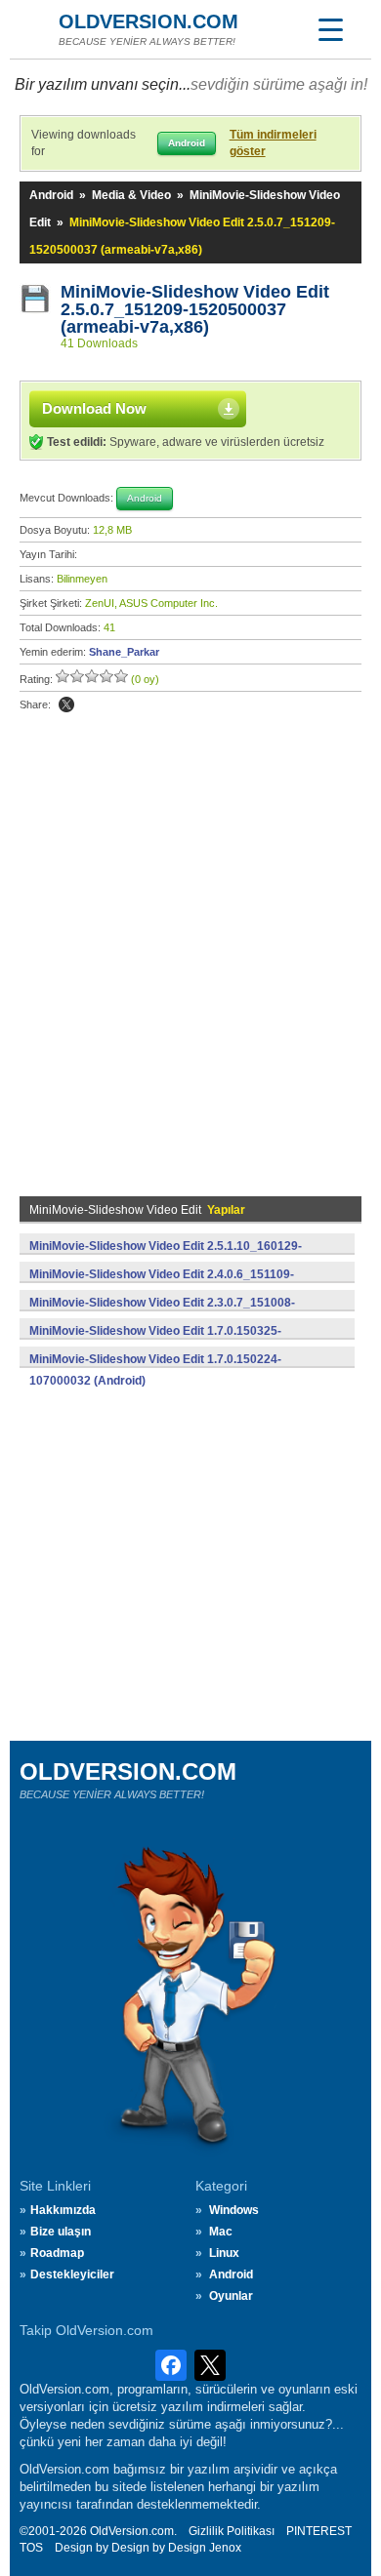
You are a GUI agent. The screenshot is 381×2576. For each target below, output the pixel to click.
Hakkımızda (63, 2210)
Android (51, 195)
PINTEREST (319, 2531)
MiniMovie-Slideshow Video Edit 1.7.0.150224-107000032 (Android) (155, 1370)
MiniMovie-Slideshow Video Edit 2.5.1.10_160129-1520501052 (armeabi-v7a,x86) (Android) (166, 1257)
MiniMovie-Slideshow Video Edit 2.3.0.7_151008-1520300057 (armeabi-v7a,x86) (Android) (162, 1313)
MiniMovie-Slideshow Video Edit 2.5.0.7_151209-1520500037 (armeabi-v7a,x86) (197, 309)
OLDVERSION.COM (148, 21)
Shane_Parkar (124, 652)
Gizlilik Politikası (232, 2531)
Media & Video (131, 195)
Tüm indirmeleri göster (273, 143)
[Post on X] (66, 704)
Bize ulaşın (61, 2232)
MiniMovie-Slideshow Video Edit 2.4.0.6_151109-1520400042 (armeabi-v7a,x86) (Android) (162, 1285)
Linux (224, 2253)
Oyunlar (231, 2296)
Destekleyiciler (72, 2274)
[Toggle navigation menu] (330, 29)
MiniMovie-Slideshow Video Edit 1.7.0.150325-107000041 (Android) (155, 1342)
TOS (31, 2548)
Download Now (94, 408)
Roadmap (57, 2253)
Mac (221, 2232)
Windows (234, 2210)
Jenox (225, 2548)
